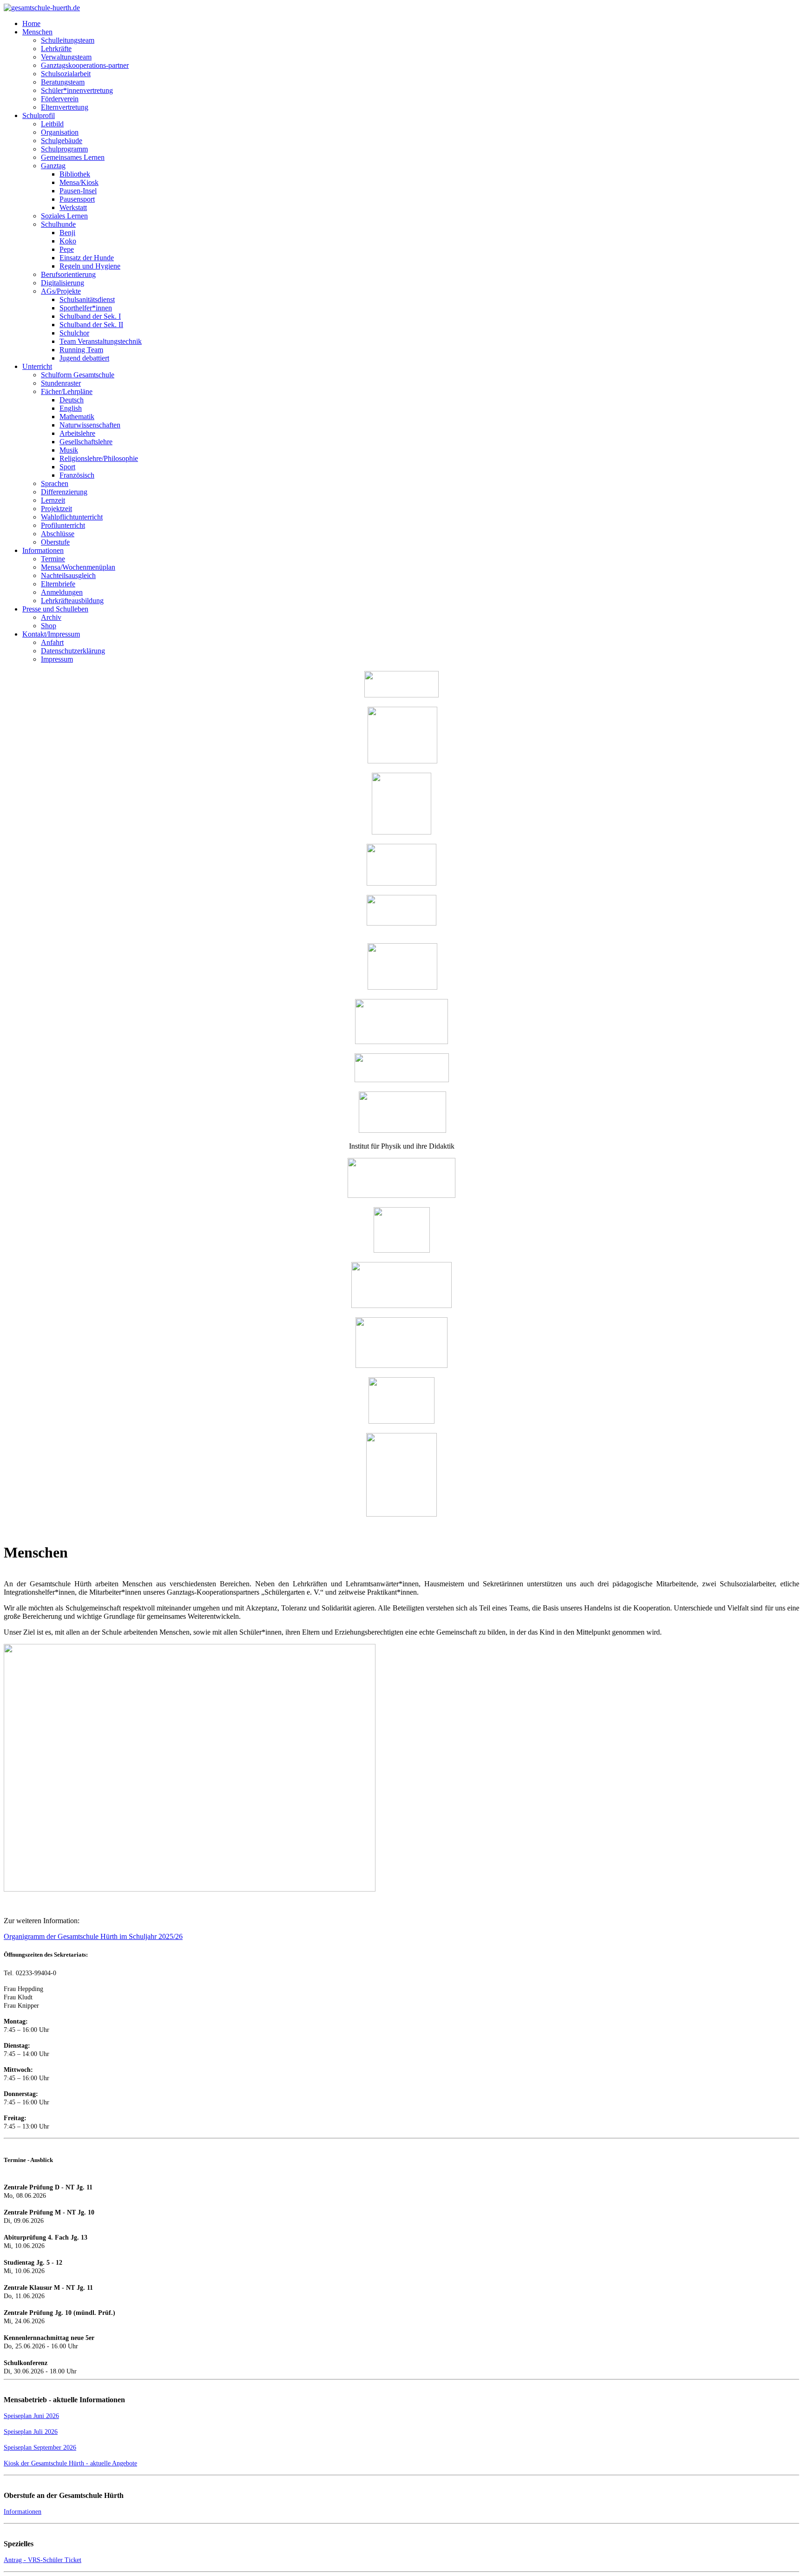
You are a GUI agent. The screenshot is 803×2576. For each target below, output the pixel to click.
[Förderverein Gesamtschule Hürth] (401, 832)
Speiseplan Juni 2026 (31, 2416)
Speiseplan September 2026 (40, 2448)
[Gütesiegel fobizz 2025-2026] (401, 1514)
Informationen (23, 2512)
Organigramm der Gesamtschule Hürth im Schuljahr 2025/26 (93, 1936)
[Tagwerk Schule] (402, 987)
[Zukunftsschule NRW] (402, 1080)
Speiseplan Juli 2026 (31, 2432)
